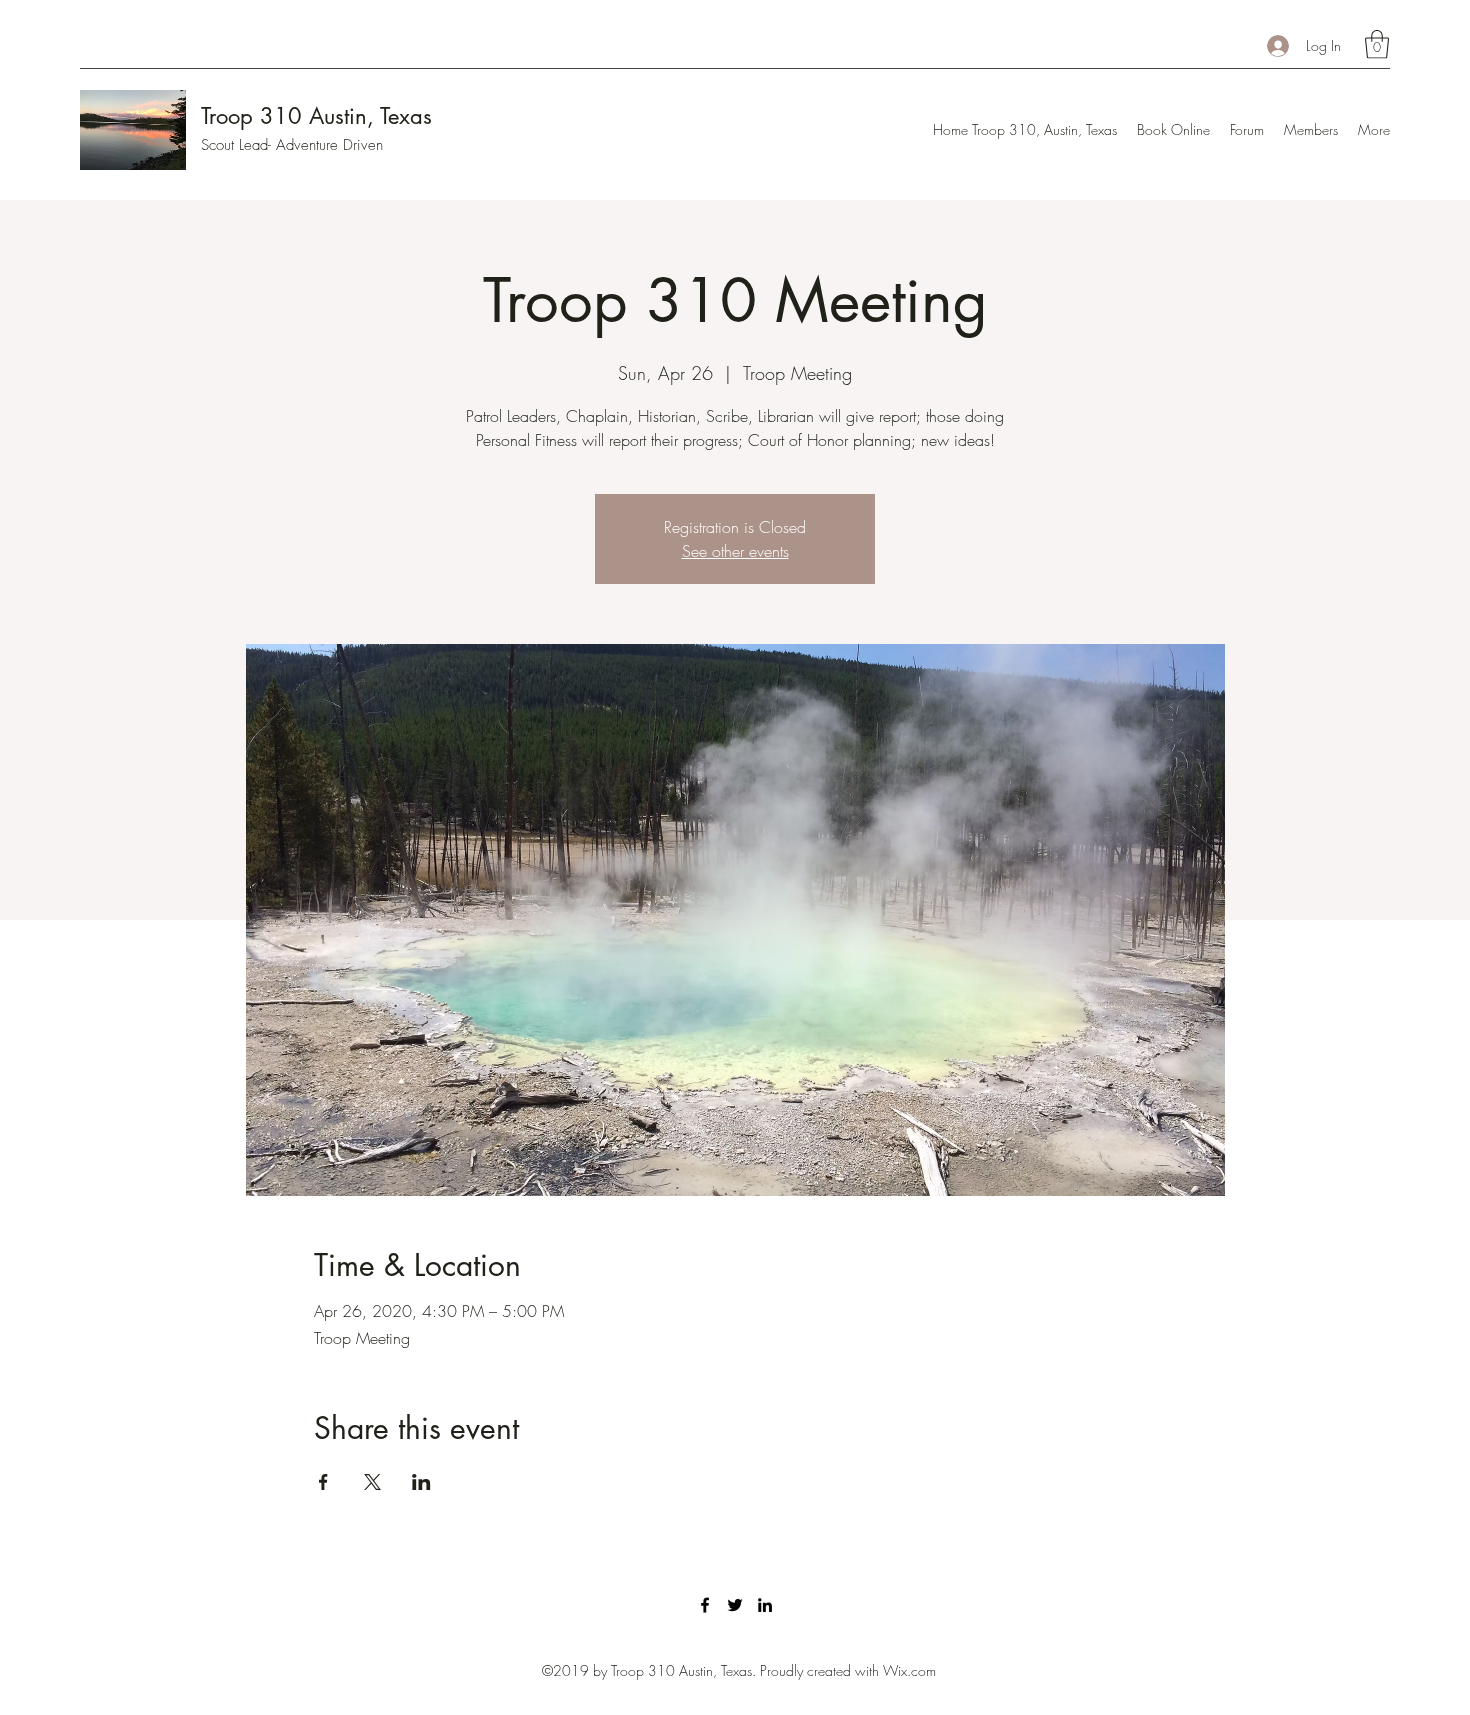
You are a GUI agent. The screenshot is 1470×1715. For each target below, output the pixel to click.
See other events (735, 551)
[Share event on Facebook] (323, 1482)
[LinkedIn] (765, 1605)
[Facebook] (705, 1605)
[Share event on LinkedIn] (421, 1482)
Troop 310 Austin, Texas (316, 116)
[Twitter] (735, 1605)
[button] (1377, 44)
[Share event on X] (372, 1482)
